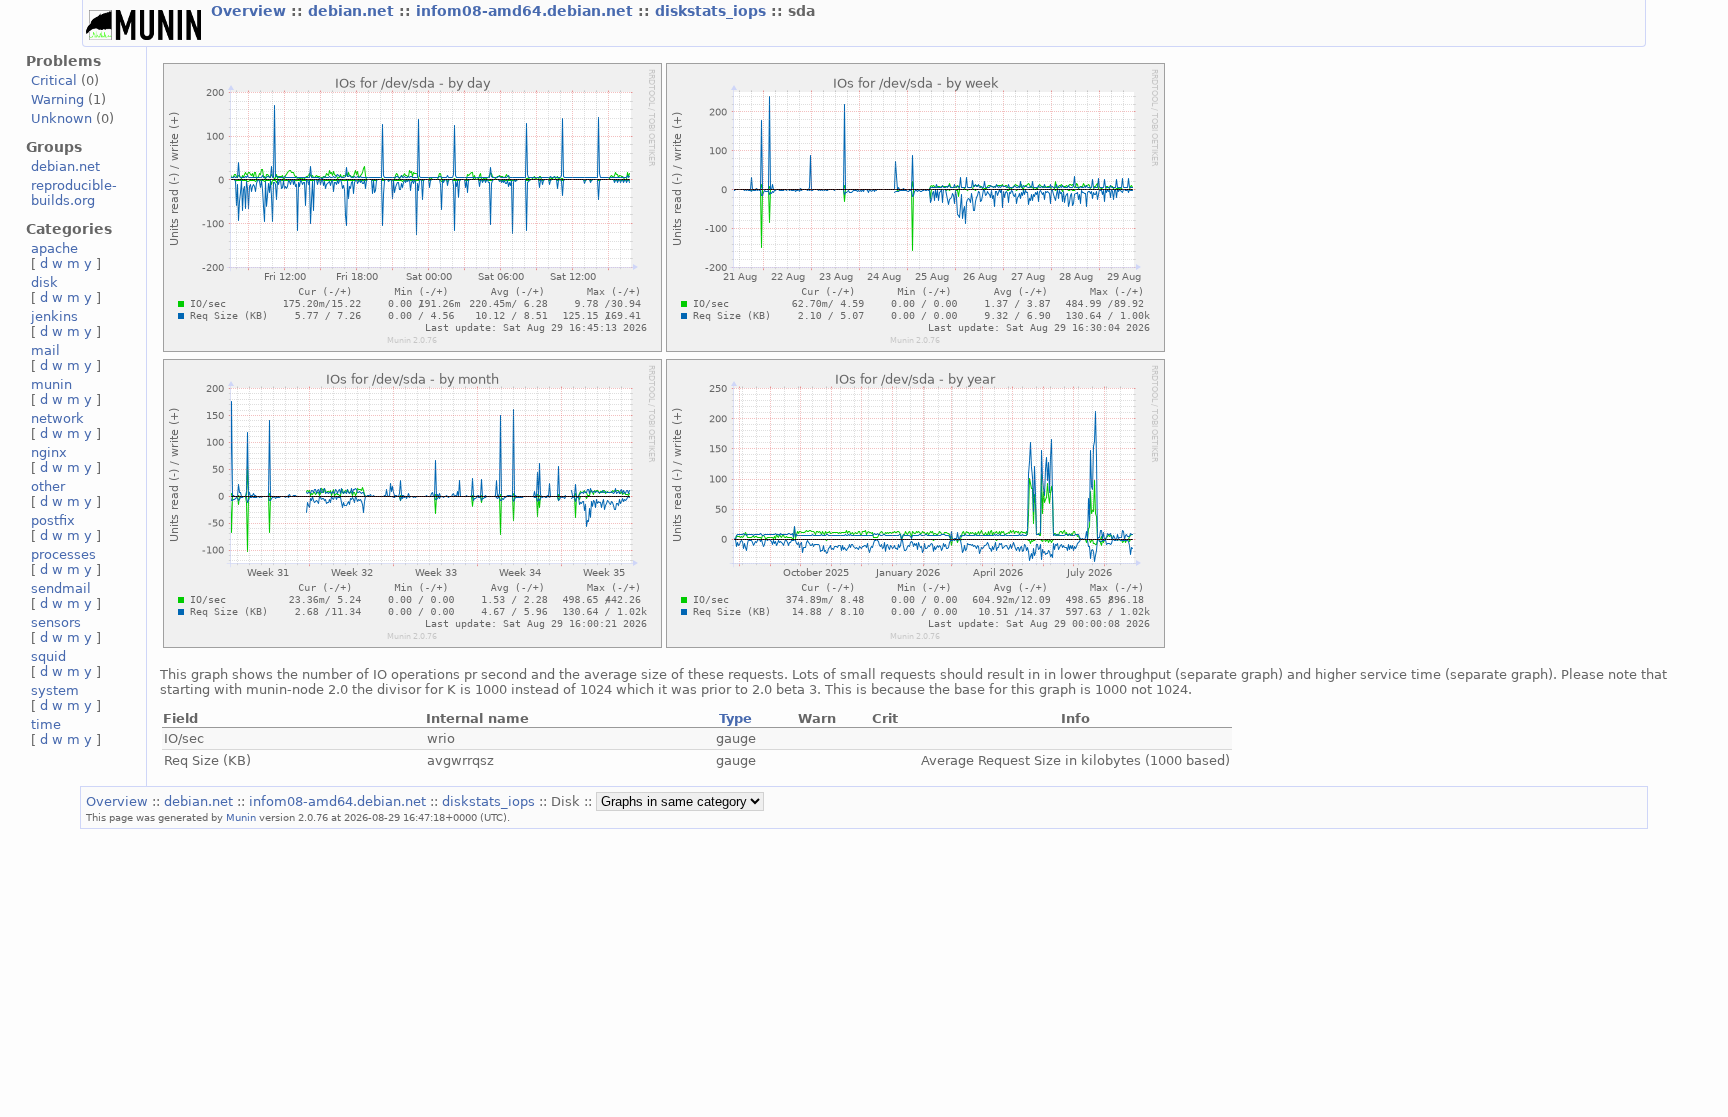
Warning (57, 99)
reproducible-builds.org (74, 193)
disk (44, 282)
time (46, 724)
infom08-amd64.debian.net (527, 11)
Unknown (61, 118)
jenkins (54, 316)
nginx (49, 452)
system (55, 690)
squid (48, 656)
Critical (54, 80)
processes (63, 554)
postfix (53, 520)
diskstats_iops (713, 11)
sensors (56, 622)
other (48, 486)
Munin (241, 817)
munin (51, 384)
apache (54, 248)
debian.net (353, 11)
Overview (251, 11)
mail (45, 350)
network (57, 418)
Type (735, 718)
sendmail (61, 588)
